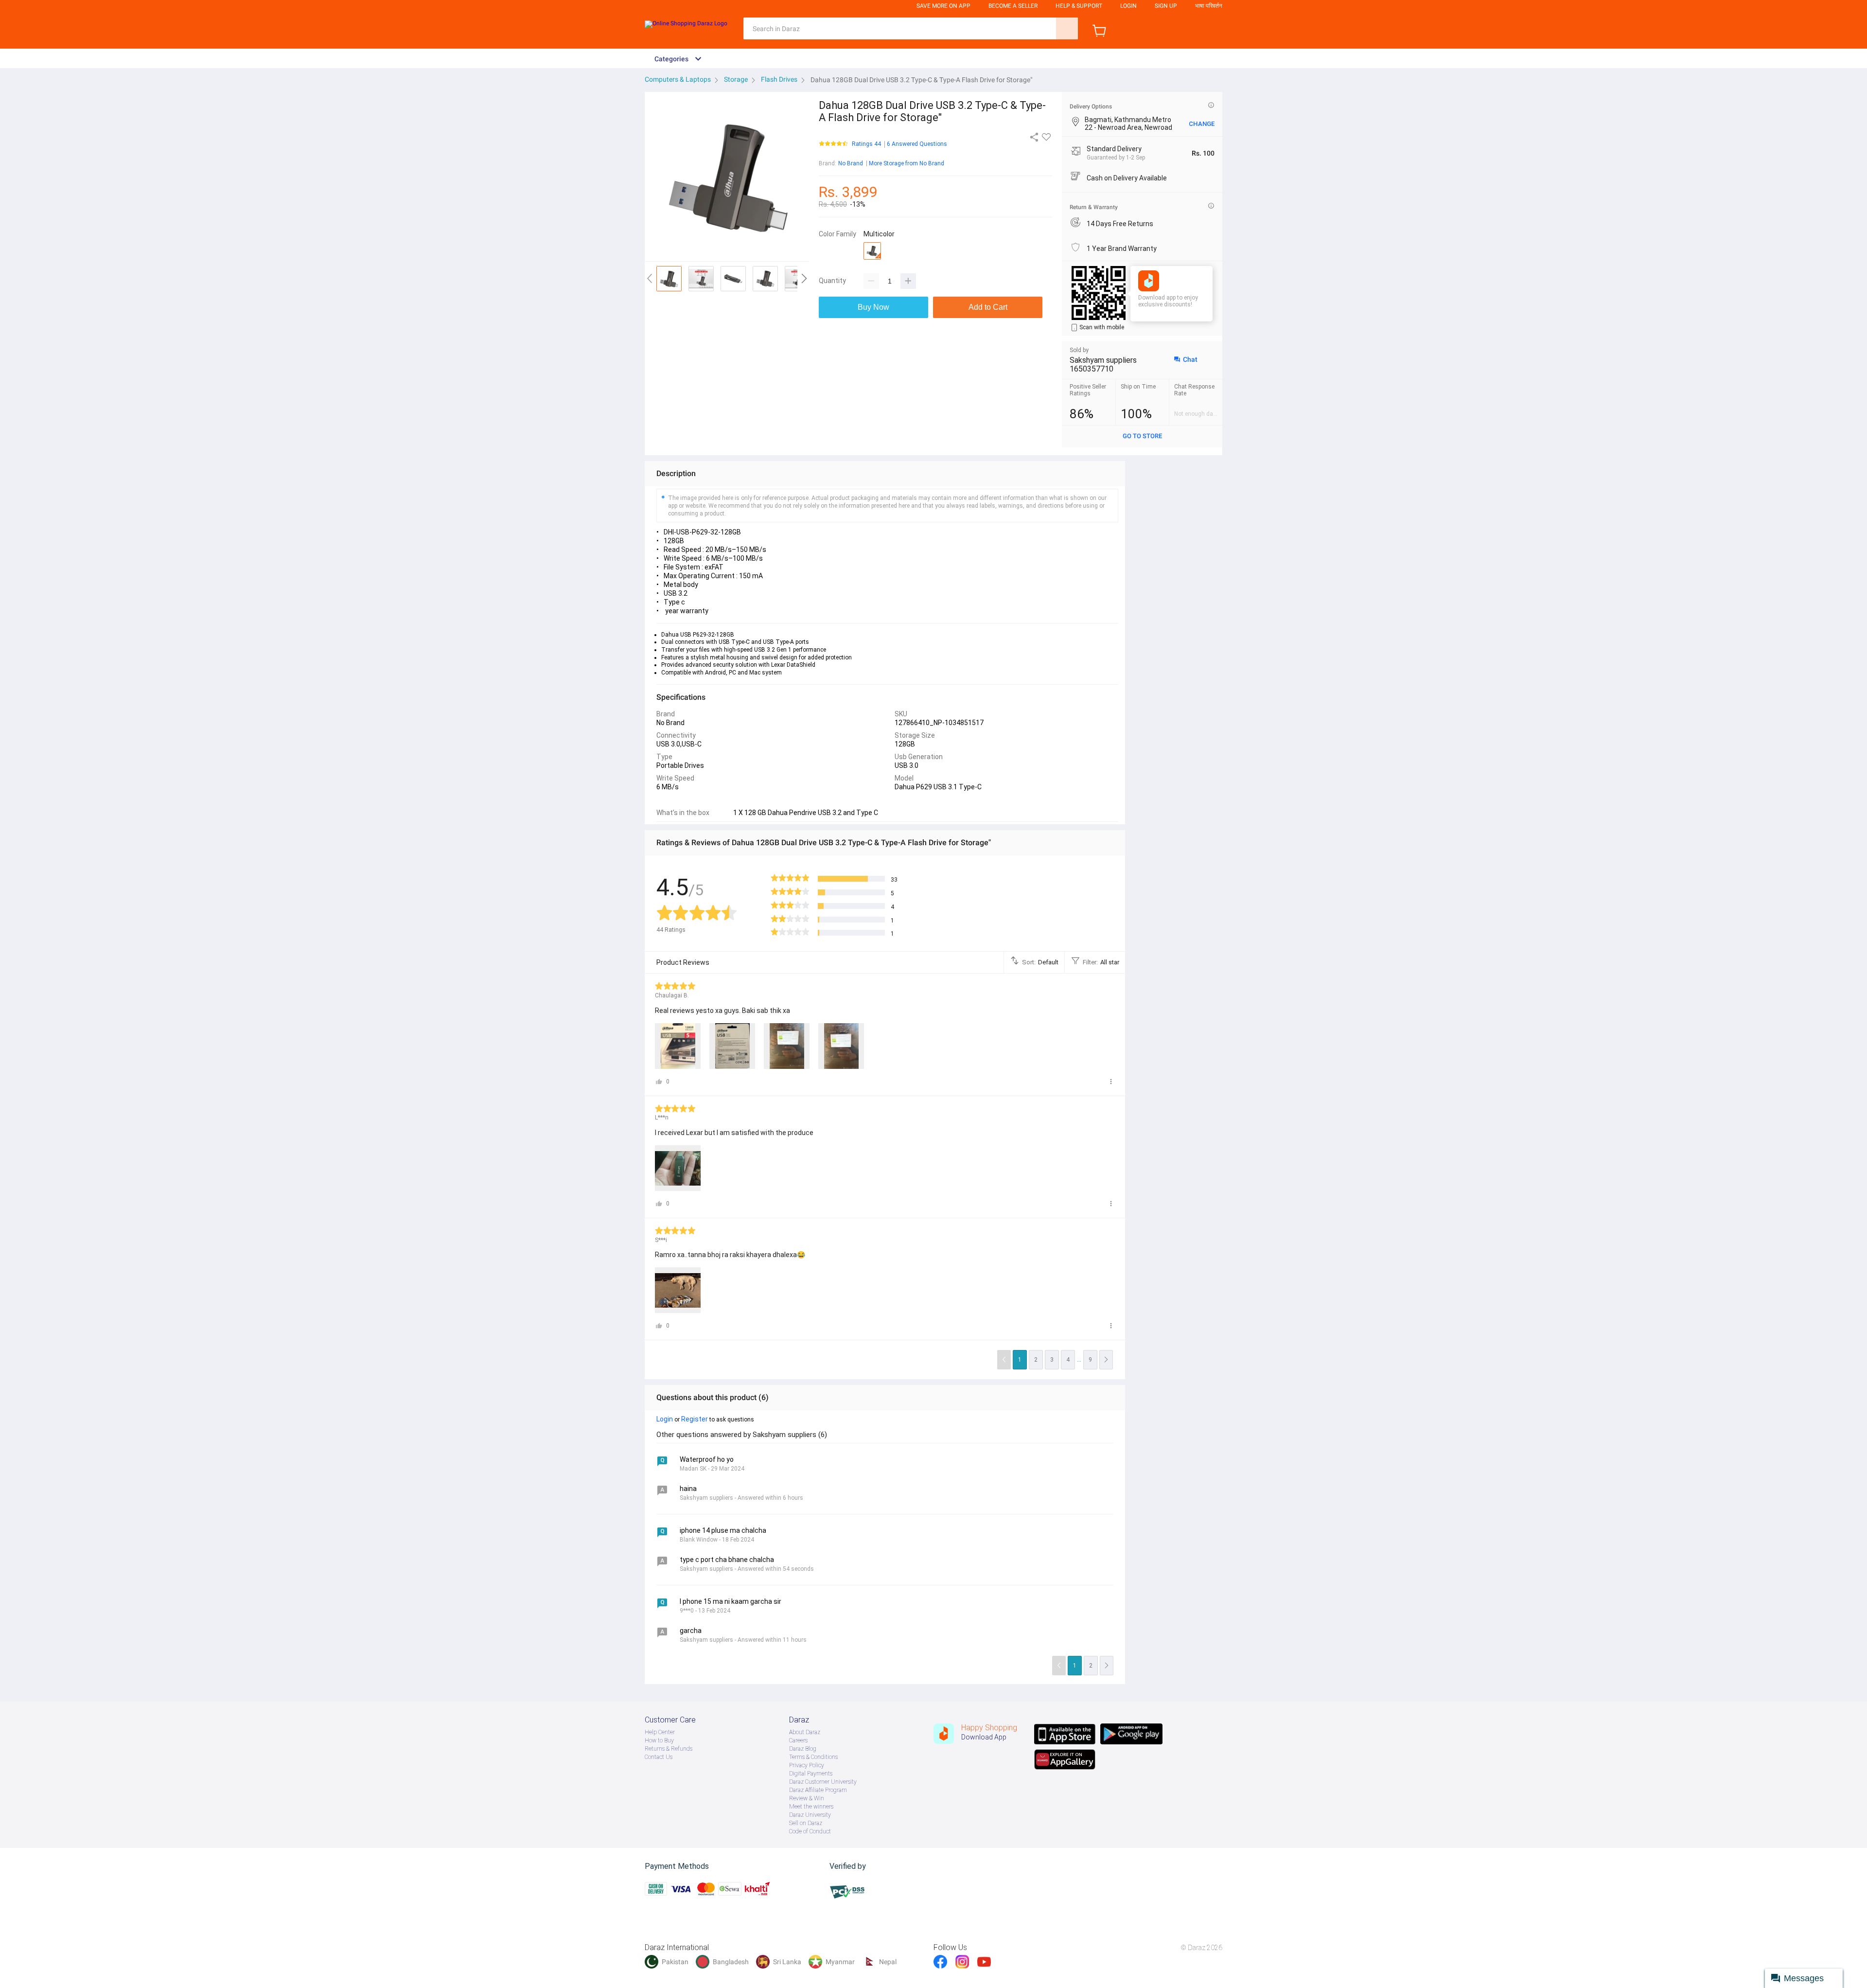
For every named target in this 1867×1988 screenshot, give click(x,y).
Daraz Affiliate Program (818, 1790)
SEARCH (1067, 28)
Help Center (660, 1732)
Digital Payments (811, 1774)
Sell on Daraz (806, 1823)
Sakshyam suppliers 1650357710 (1103, 364)
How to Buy (659, 1740)
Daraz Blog (803, 1749)
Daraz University (810, 1815)
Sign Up (1166, 6)
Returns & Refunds (669, 1749)
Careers (798, 1740)
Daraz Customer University (823, 1782)
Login (1128, 6)
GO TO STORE (1142, 436)
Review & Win (807, 1798)
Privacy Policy (807, 1765)
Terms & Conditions (813, 1757)
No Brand (851, 163)
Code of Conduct (810, 1831)
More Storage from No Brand (907, 163)
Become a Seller (1013, 6)
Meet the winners (811, 1807)
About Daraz (805, 1732)
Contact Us (659, 1757)
